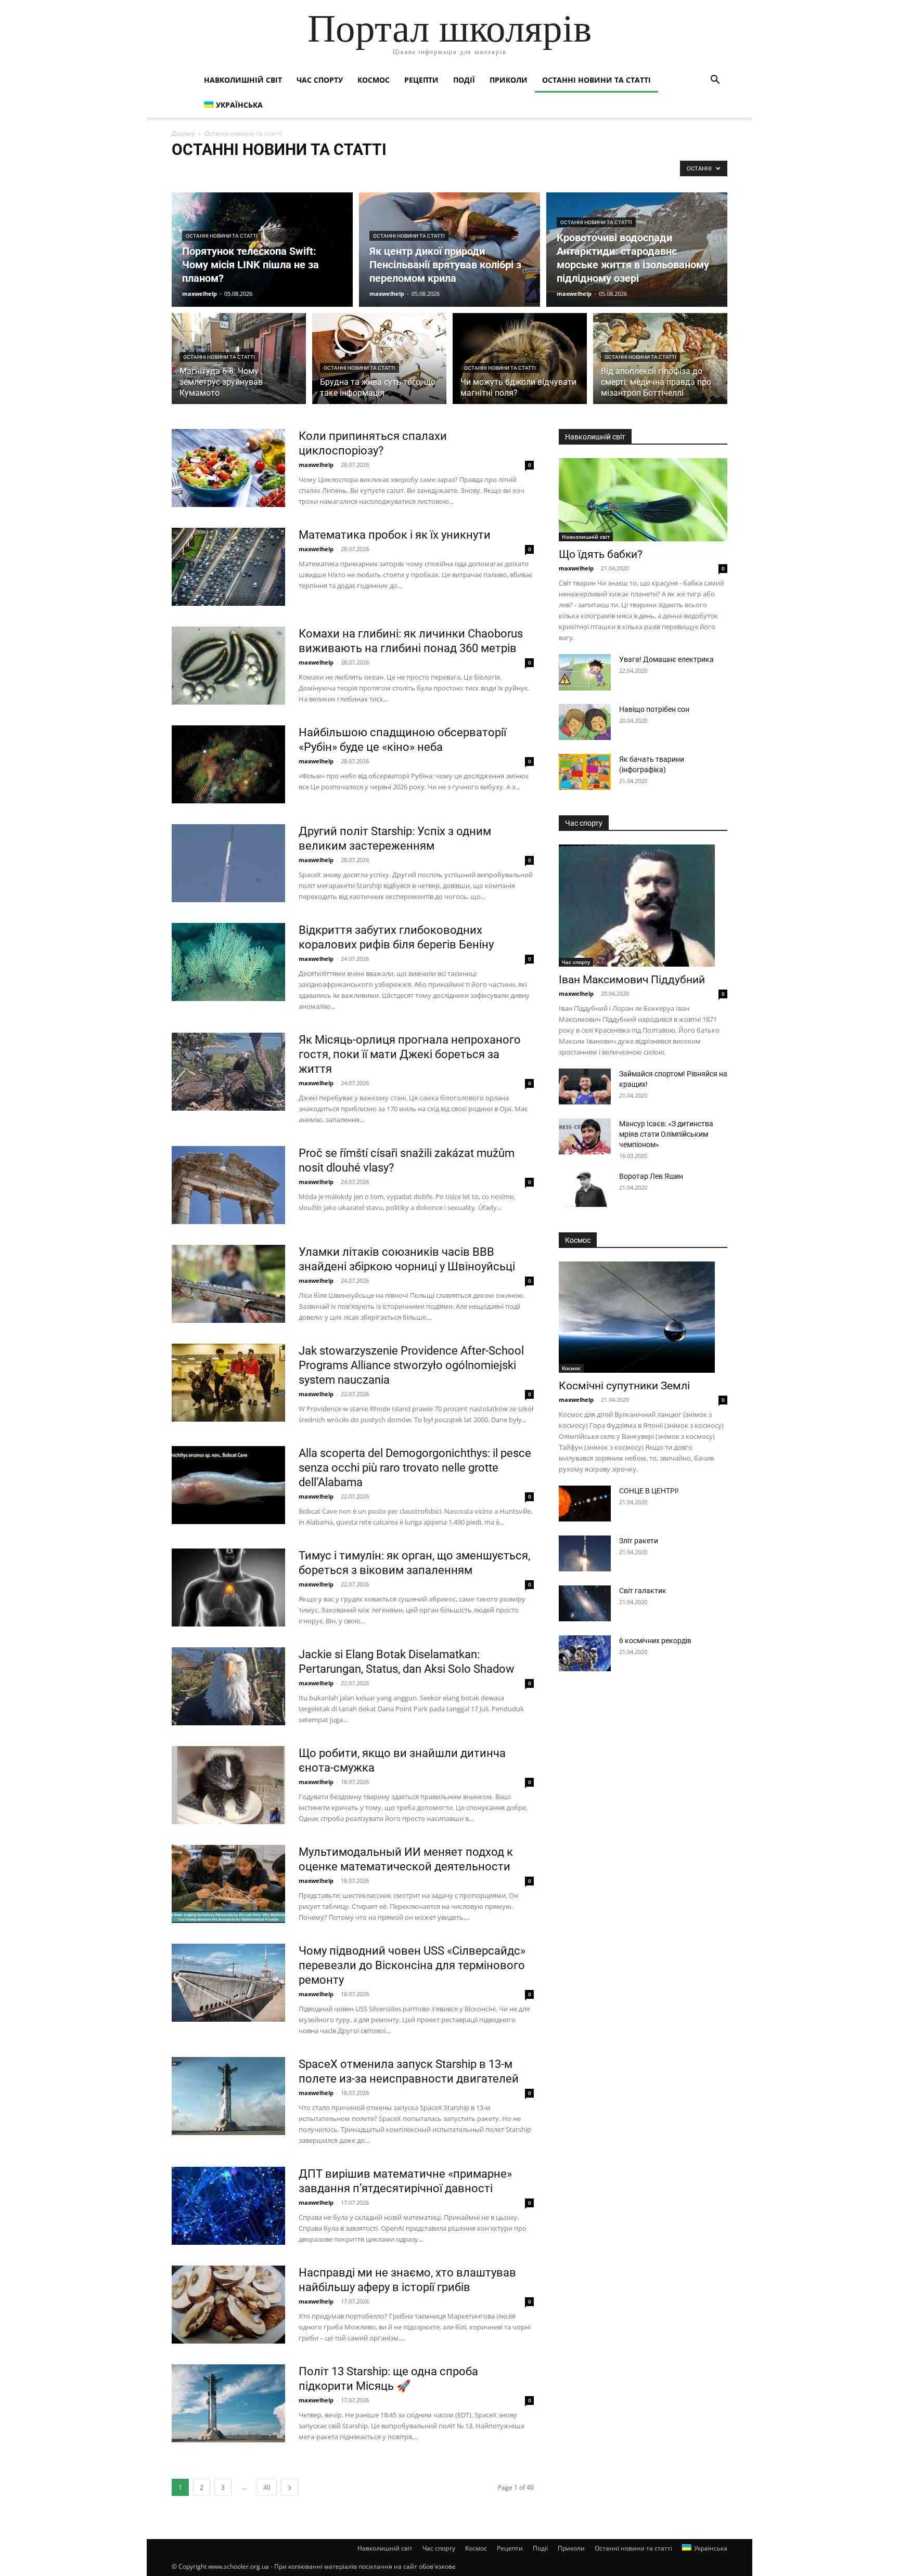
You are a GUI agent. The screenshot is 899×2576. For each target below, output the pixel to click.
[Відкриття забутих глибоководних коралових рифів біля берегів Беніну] (228, 962)
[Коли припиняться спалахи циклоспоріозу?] (228, 468)
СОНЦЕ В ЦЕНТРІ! (649, 1491)
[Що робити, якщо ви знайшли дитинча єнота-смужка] (228, 1785)
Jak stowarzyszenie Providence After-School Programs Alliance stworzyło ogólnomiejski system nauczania (411, 1365)
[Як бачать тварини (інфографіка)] (585, 772)
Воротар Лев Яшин (651, 1176)
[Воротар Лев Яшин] (585, 1189)
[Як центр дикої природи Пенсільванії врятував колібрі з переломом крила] (449, 250)
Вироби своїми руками (415, 171)
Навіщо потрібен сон (654, 709)
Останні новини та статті (596, 80)
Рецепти (421, 80)
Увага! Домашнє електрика (666, 659)
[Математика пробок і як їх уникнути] (228, 567)
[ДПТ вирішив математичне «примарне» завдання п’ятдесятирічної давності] (228, 2206)
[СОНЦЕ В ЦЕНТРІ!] (585, 1504)
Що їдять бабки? (601, 554)
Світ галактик (643, 1591)
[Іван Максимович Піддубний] (643, 906)
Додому (183, 133)
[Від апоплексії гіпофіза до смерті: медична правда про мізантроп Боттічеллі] (660, 365)
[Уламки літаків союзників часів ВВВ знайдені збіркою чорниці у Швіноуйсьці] (228, 1284)
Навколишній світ (243, 80)
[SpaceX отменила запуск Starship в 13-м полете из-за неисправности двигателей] (228, 2096)
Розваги (295, 171)
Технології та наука (344, 171)
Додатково (531, 171)
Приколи (509, 80)
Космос (374, 80)
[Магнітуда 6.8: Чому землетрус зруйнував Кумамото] (239, 365)
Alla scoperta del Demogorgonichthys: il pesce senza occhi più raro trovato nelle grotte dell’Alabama (415, 1468)
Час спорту (320, 80)
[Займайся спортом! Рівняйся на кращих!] (585, 1087)
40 (267, 2487)
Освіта (185, 171)
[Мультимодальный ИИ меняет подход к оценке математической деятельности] (228, 1884)
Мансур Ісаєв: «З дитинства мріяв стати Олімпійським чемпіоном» (666, 1134)
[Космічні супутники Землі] (643, 1317)
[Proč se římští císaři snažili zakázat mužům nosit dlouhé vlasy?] (228, 1185)
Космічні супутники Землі (624, 1386)
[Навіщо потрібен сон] (585, 722)
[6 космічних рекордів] (585, 1653)
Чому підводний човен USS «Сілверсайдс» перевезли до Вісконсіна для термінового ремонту (412, 1965)
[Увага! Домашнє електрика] (585, 672)
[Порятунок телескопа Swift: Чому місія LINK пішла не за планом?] (262, 250)
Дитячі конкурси (481, 171)
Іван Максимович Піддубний (632, 980)
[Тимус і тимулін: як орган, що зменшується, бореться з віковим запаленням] (228, 1588)
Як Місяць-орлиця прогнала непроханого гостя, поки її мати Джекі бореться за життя (410, 1054)
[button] (715, 81)
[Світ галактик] (585, 1603)
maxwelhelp (200, 294)
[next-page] (290, 2487)
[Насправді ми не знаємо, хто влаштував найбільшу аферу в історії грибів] (228, 2305)
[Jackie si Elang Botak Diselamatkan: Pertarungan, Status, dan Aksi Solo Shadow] (228, 1686)
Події (464, 80)
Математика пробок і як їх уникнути (395, 535)
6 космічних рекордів (655, 1641)
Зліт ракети (639, 1541)
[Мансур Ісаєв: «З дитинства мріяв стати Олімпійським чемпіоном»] (585, 1136)
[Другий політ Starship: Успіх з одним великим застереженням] (228, 863)
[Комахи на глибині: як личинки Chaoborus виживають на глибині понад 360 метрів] (228, 666)
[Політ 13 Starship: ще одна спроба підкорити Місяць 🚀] (228, 2403)
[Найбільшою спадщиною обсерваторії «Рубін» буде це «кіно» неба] (228, 764)
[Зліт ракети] (585, 1553)
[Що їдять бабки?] (643, 500)
